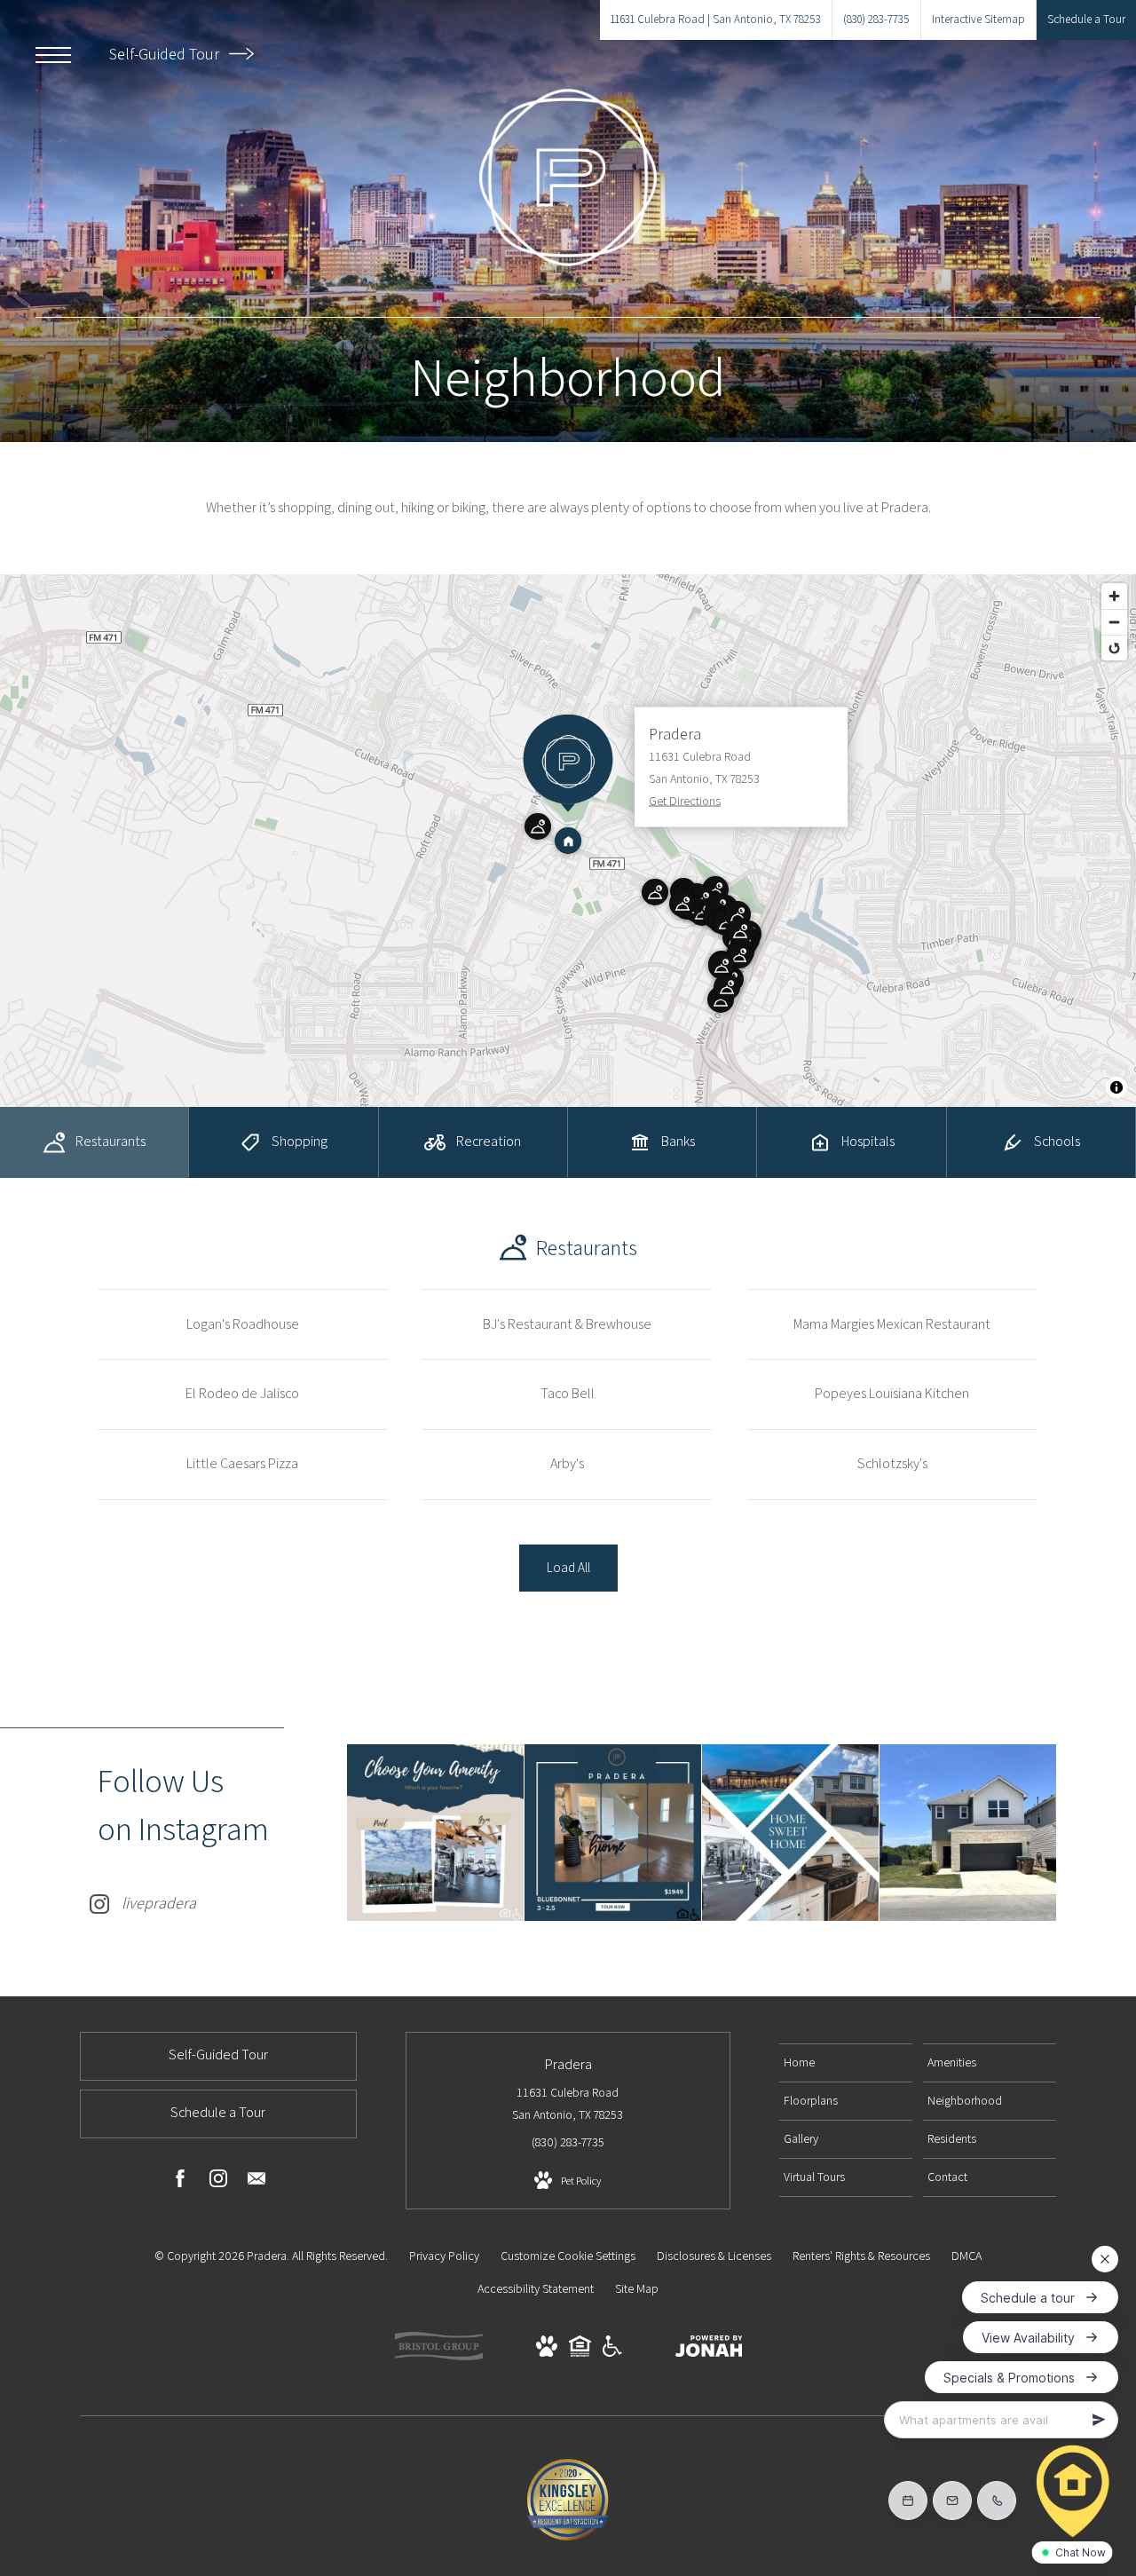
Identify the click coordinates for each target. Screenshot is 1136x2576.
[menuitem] (846, 2063)
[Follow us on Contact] (256, 2182)
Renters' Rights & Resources (861, 2256)
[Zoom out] (1114, 622)
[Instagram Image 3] (790, 1833)
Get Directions (685, 801)
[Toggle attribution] (1116, 1087)
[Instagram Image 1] (435, 1833)
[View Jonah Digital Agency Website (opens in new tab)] (709, 2350)
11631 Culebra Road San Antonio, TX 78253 (568, 2103)
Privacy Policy (444, 2256)
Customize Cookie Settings (568, 2256)
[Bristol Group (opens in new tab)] (438, 2356)
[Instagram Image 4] (968, 1833)
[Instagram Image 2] (613, 1833)
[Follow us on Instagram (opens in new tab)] (218, 2182)
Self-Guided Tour (166, 54)
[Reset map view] (1114, 648)
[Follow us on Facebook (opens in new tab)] (180, 2182)
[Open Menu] (53, 55)
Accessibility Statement (536, 2288)
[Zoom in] (1114, 596)
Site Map (637, 2288)
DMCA (966, 2256)
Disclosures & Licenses (714, 2256)
